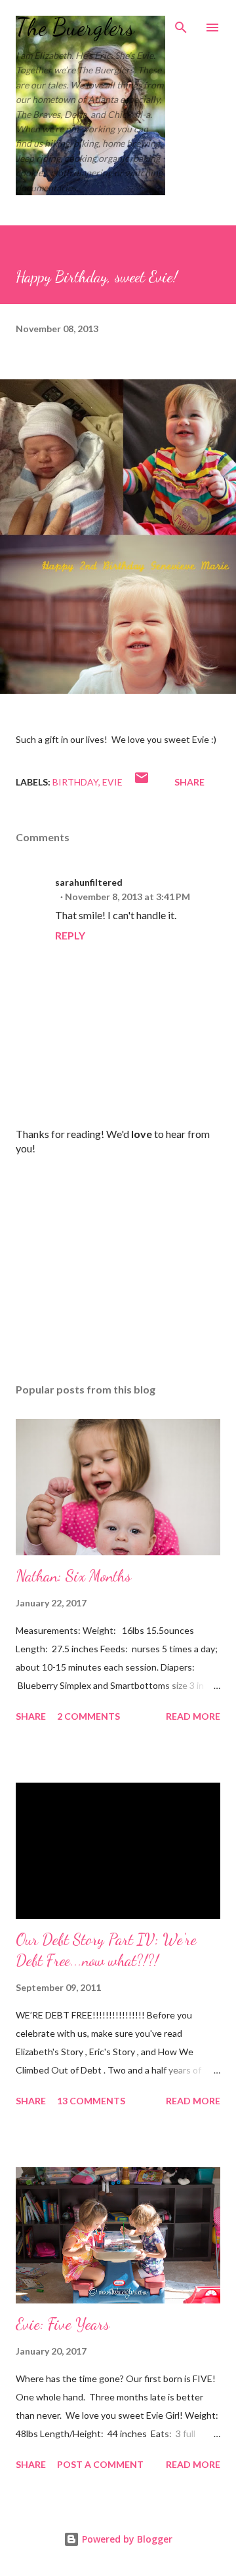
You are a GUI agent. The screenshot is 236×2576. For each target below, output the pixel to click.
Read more (193, 1716)
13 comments (91, 2101)
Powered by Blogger (126, 2539)
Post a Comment (100, 2464)
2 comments (88, 1716)
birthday (75, 782)
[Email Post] (142, 782)
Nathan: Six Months (73, 1576)
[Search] (181, 24)
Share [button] (189, 782)
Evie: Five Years (63, 2324)
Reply (70, 935)
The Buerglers (75, 27)
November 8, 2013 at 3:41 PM (128, 897)
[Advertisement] (118, 1259)
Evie (112, 782)
